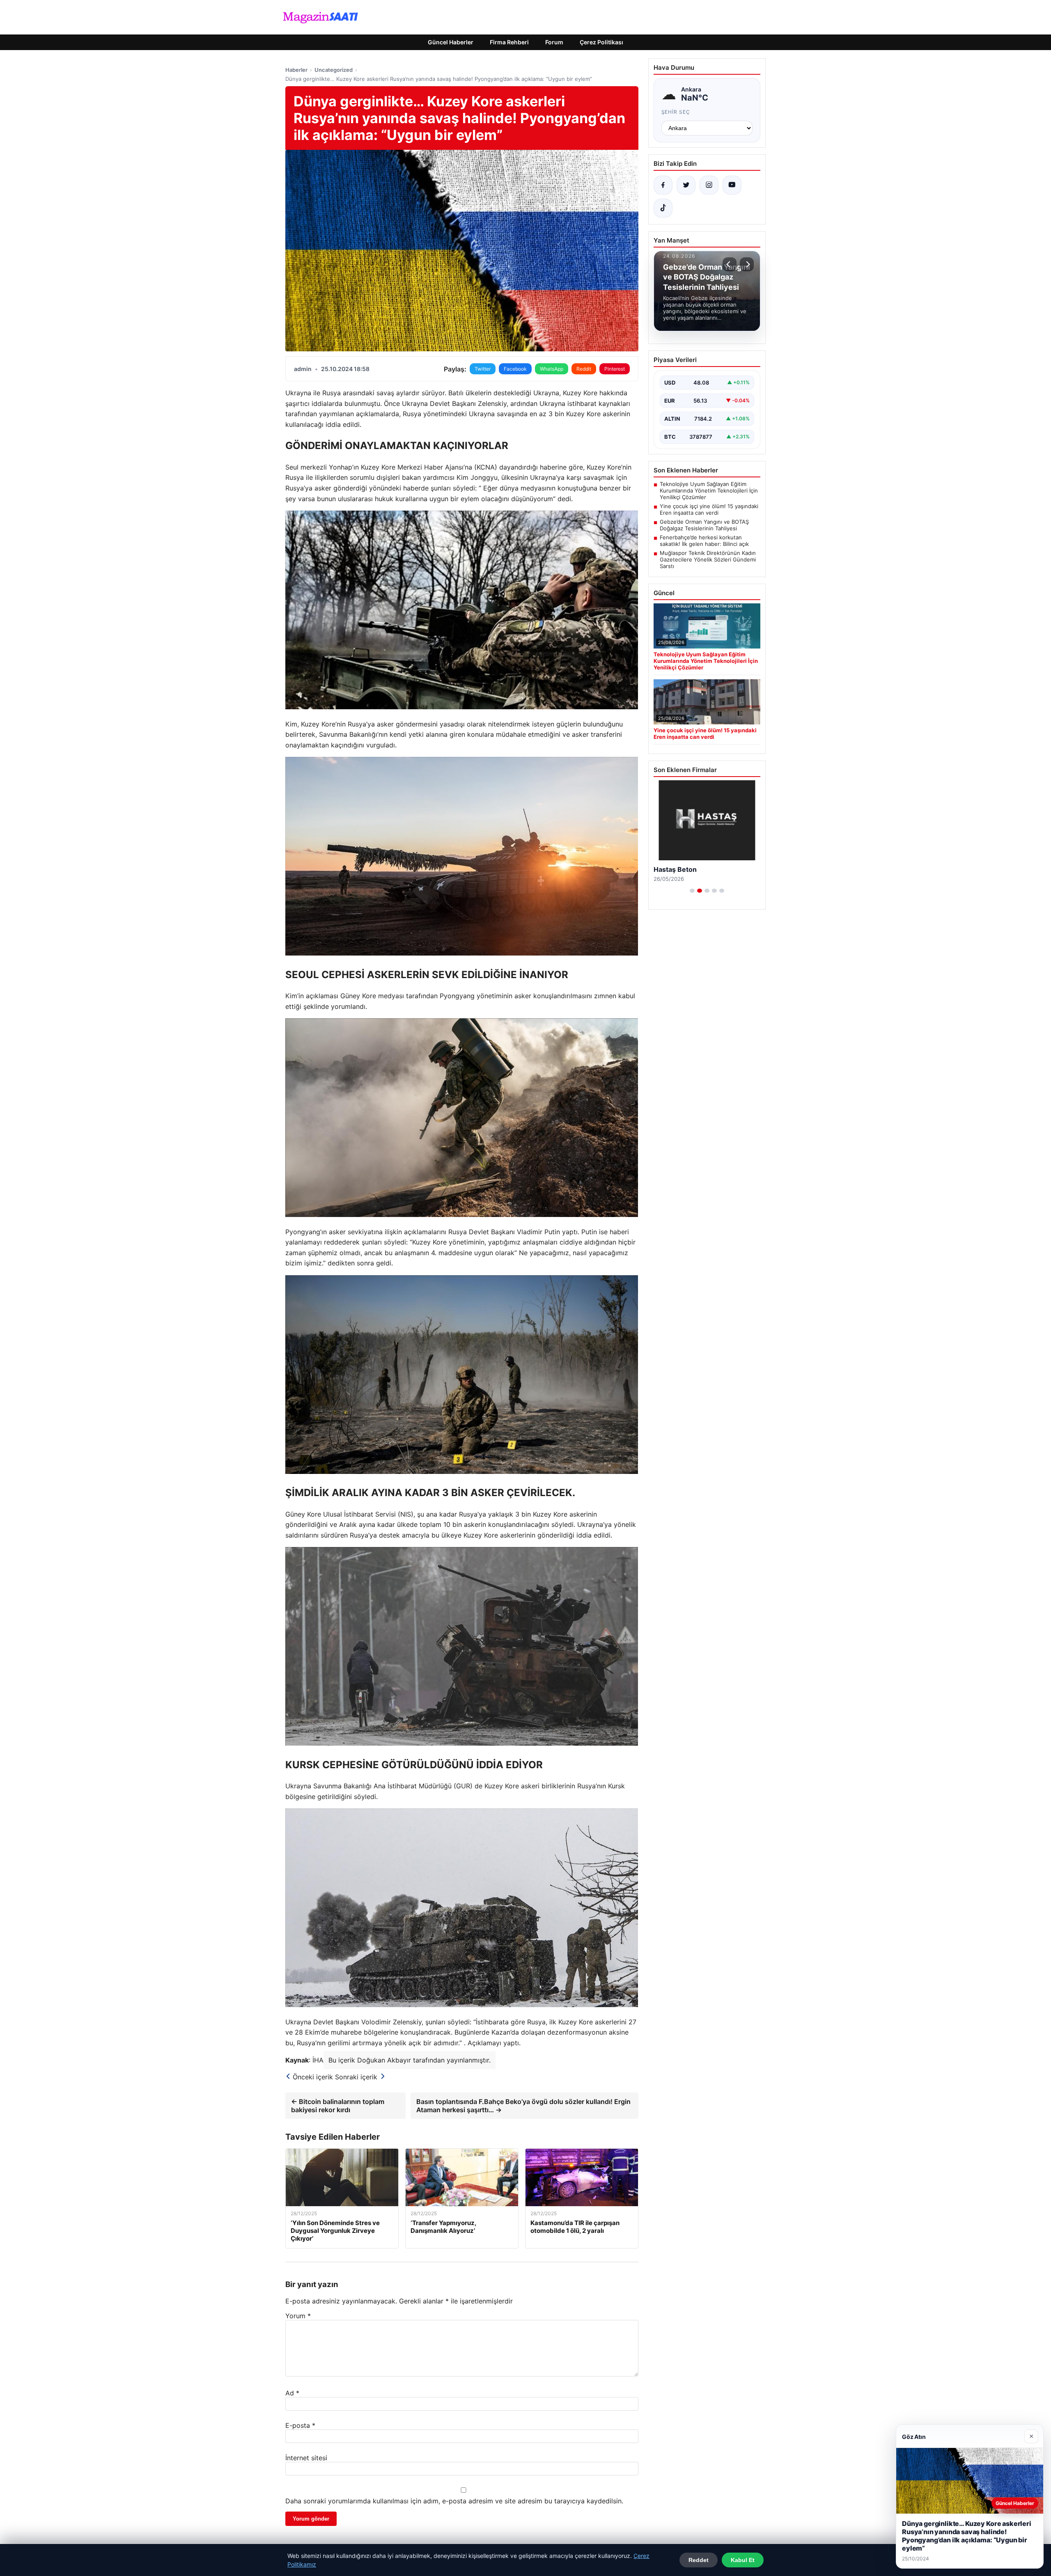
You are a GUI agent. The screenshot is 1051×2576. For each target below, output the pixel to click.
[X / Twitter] (686, 185)
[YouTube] (732, 185)
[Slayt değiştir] (692, 891)
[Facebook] (663, 185)
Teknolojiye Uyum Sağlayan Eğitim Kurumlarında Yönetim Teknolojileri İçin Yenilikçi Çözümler (709, 490)
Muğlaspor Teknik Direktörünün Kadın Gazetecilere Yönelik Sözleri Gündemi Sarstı (708, 559)
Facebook (515, 369)
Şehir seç (676, 112)
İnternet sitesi (306, 2458)
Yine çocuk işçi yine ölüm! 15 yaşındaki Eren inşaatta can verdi (709, 509)
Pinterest (615, 369)
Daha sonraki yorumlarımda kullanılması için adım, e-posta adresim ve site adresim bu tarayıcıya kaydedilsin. (454, 2501)
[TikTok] (663, 208)
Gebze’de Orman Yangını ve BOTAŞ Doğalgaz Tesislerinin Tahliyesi (704, 525)
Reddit (584, 369)
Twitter (483, 369)
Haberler (296, 70)
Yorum (298, 2316)
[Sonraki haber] (747, 264)
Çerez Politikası (601, 42)
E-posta (300, 2425)
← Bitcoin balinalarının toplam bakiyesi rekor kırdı (338, 2106)
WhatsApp (552, 369)
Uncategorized (334, 70)
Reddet (699, 2560)
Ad (292, 2393)
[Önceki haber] (730, 264)
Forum (554, 42)
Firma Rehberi (509, 42)
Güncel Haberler (451, 42)
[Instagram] (709, 185)
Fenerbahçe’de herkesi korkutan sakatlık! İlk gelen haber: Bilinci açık (704, 541)
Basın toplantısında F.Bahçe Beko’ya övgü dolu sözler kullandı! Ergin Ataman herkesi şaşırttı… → (523, 2106)
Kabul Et (743, 2560)
